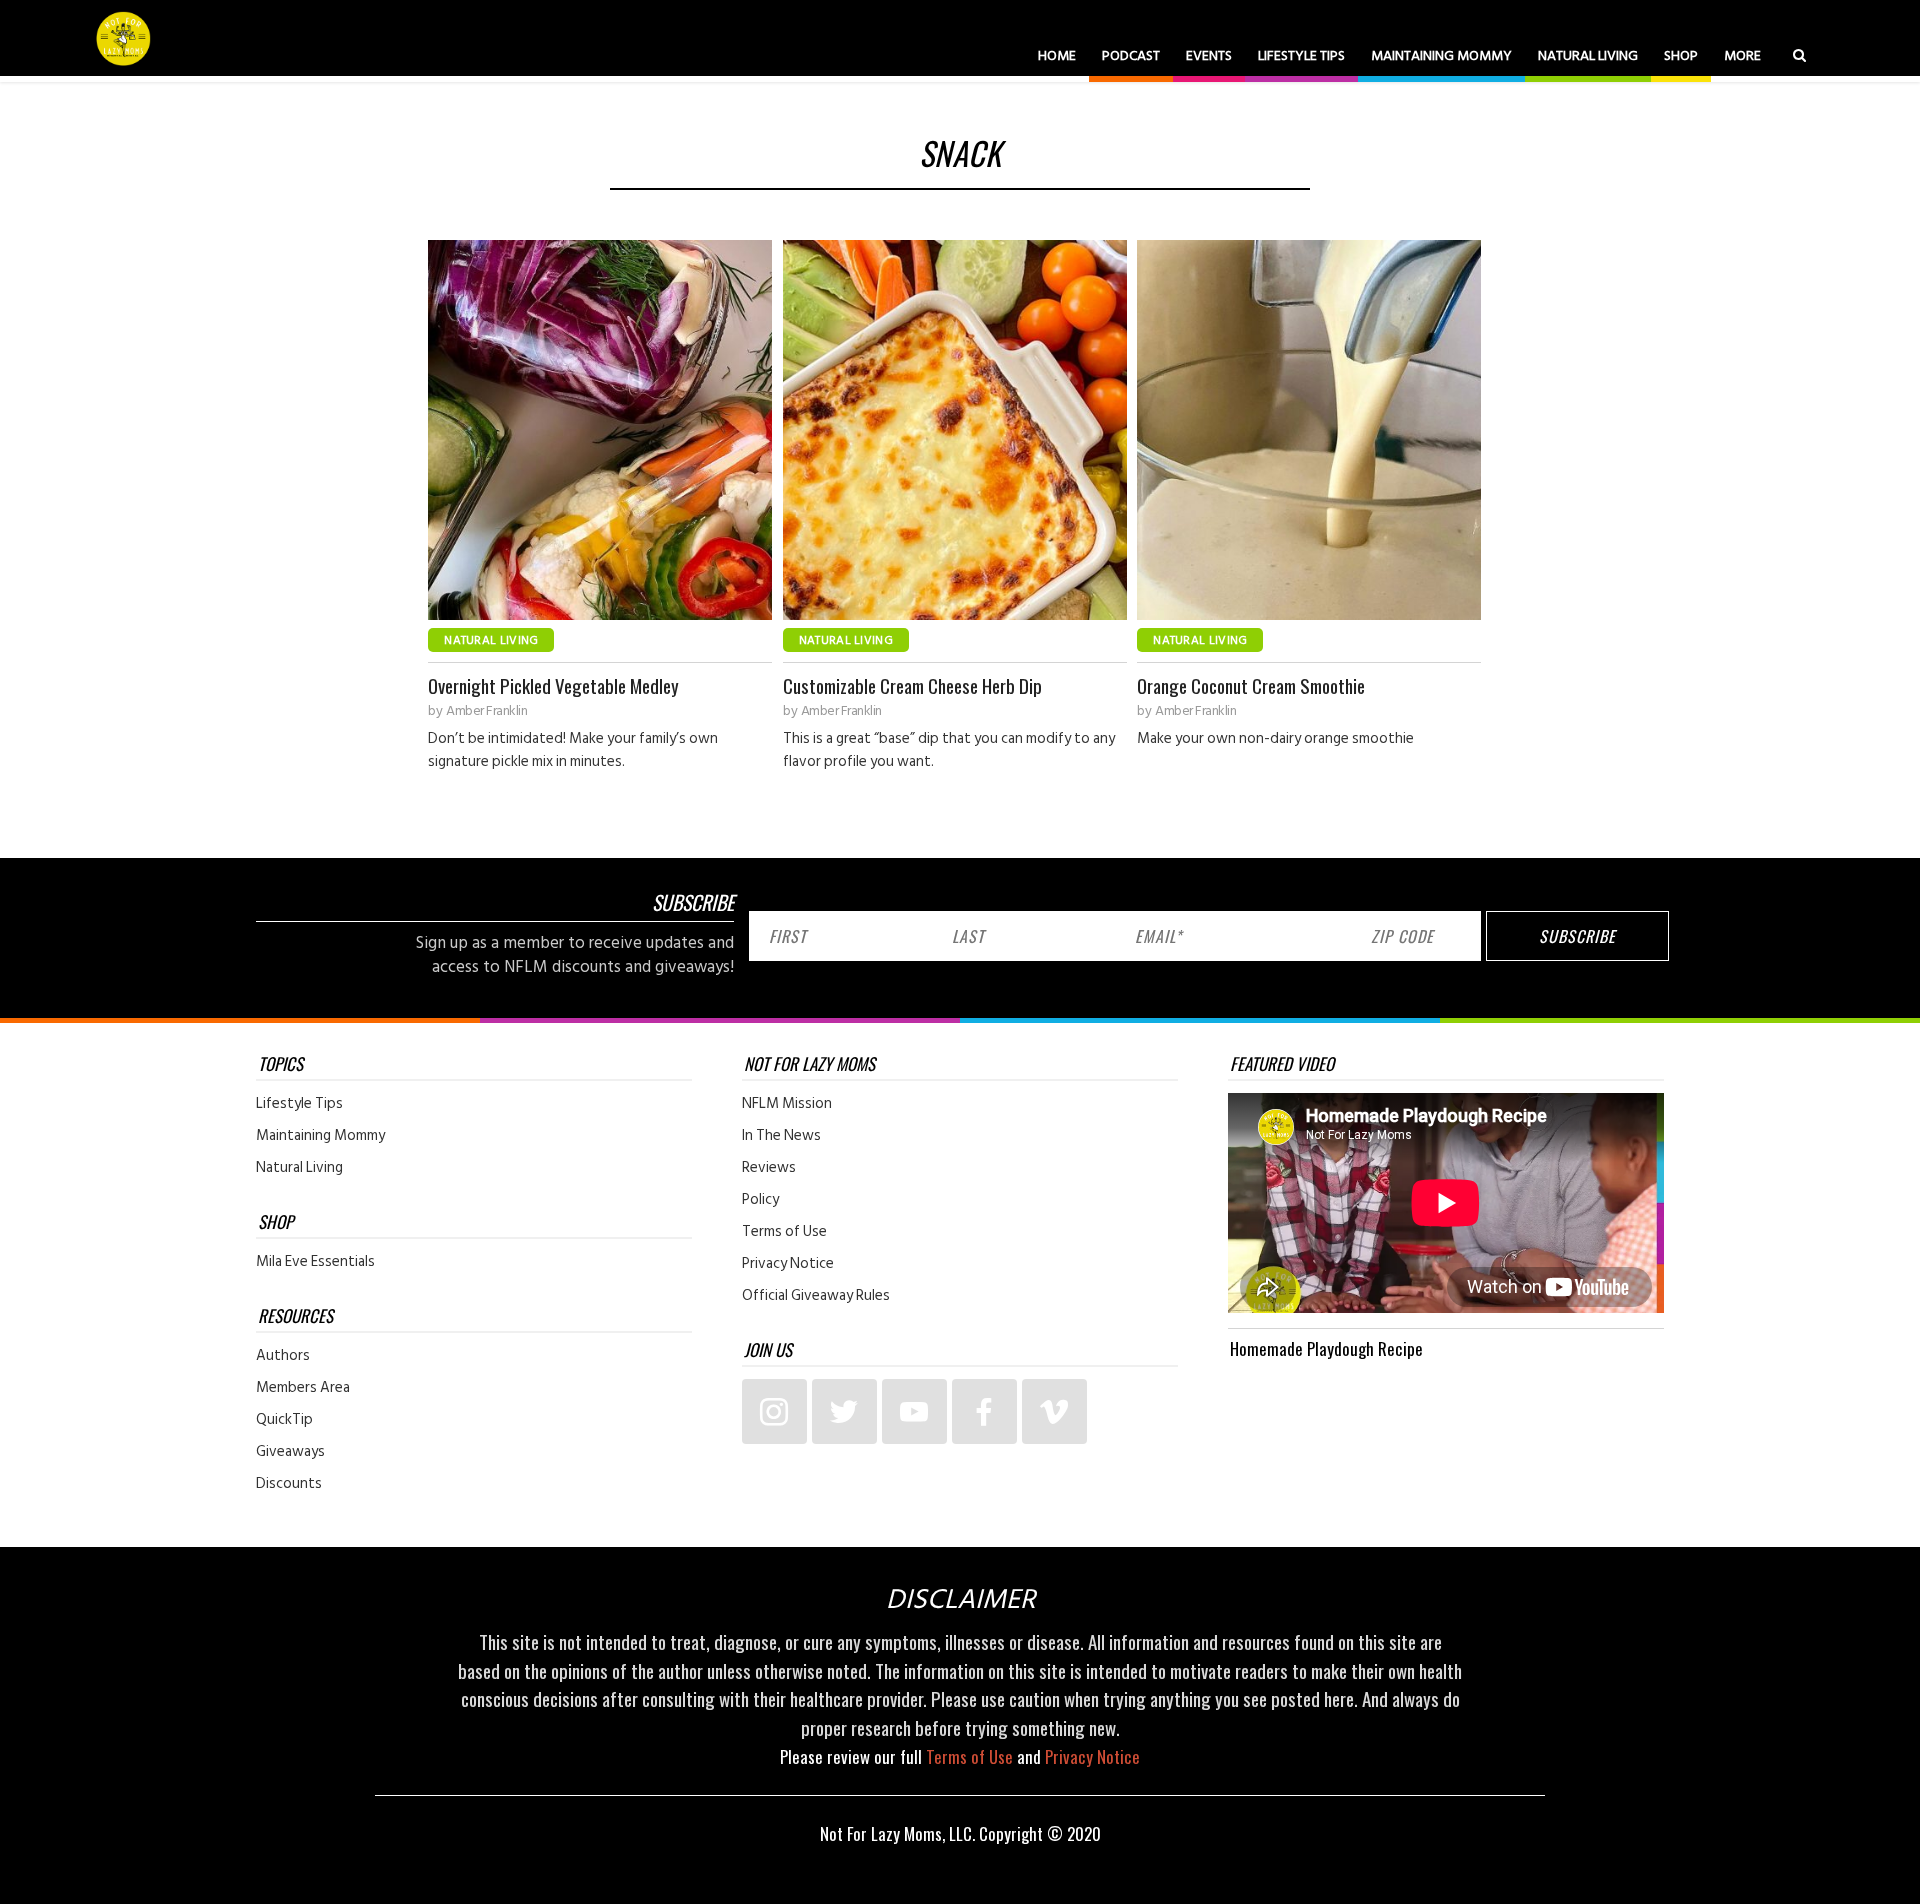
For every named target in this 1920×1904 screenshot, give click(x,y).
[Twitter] (844, 1411)
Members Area (303, 1388)
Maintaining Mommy (1441, 55)
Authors (283, 1356)
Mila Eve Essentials (315, 1262)
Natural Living (1588, 55)
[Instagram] (774, 1411)
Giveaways (290, 1452)
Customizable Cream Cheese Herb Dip (912, 685)
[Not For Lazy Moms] (123, 38)
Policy (760, 1200)
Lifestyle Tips (1301, 55)
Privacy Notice (788, 1264)
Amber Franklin (486, 711)
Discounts (289, 1484)
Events (1209, 55)
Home (1057, 55)
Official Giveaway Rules (816, 1296)
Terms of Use (784, 1232)
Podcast (1131, 55)
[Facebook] (984, 1411)
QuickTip (284, 1420)
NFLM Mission (787, 1104)
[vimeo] (1054, 1411)
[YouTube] (914, 1411)
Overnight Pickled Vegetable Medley (553, 685)
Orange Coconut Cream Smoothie (1251, 685)
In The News (781, 1136)
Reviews (769, 1168)
